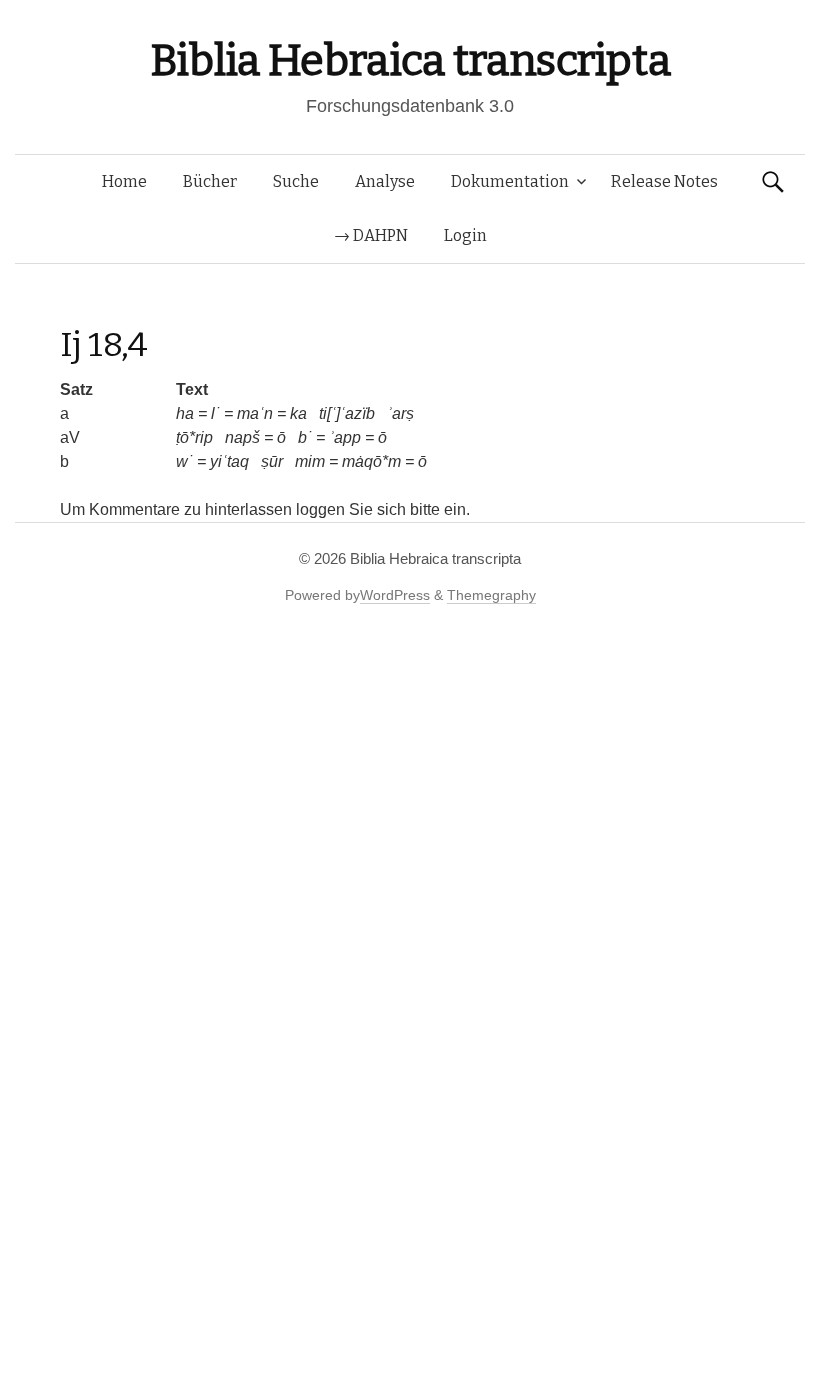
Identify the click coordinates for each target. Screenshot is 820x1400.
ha (185, 413)
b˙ (305, 437)
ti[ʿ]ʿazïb (347, 413)
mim (310, 461)
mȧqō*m (371, 461)
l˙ (215, 413)
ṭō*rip (194, 437)
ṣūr (272, 461)
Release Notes (664, 181)
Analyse (385, 181)
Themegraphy (491, 595)
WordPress (395, 595)
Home (124, 181)
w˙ (184, 461)
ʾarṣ (400, 413)
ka (298, 413)
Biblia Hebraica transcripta (410, 60)
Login (465, 235)
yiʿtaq (229, 461)
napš (242, 437)
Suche (296, 181)
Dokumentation (510, 181)
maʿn (255, 413)
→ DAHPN (371, 235)
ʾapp (345, 437)
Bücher (210, 181)
